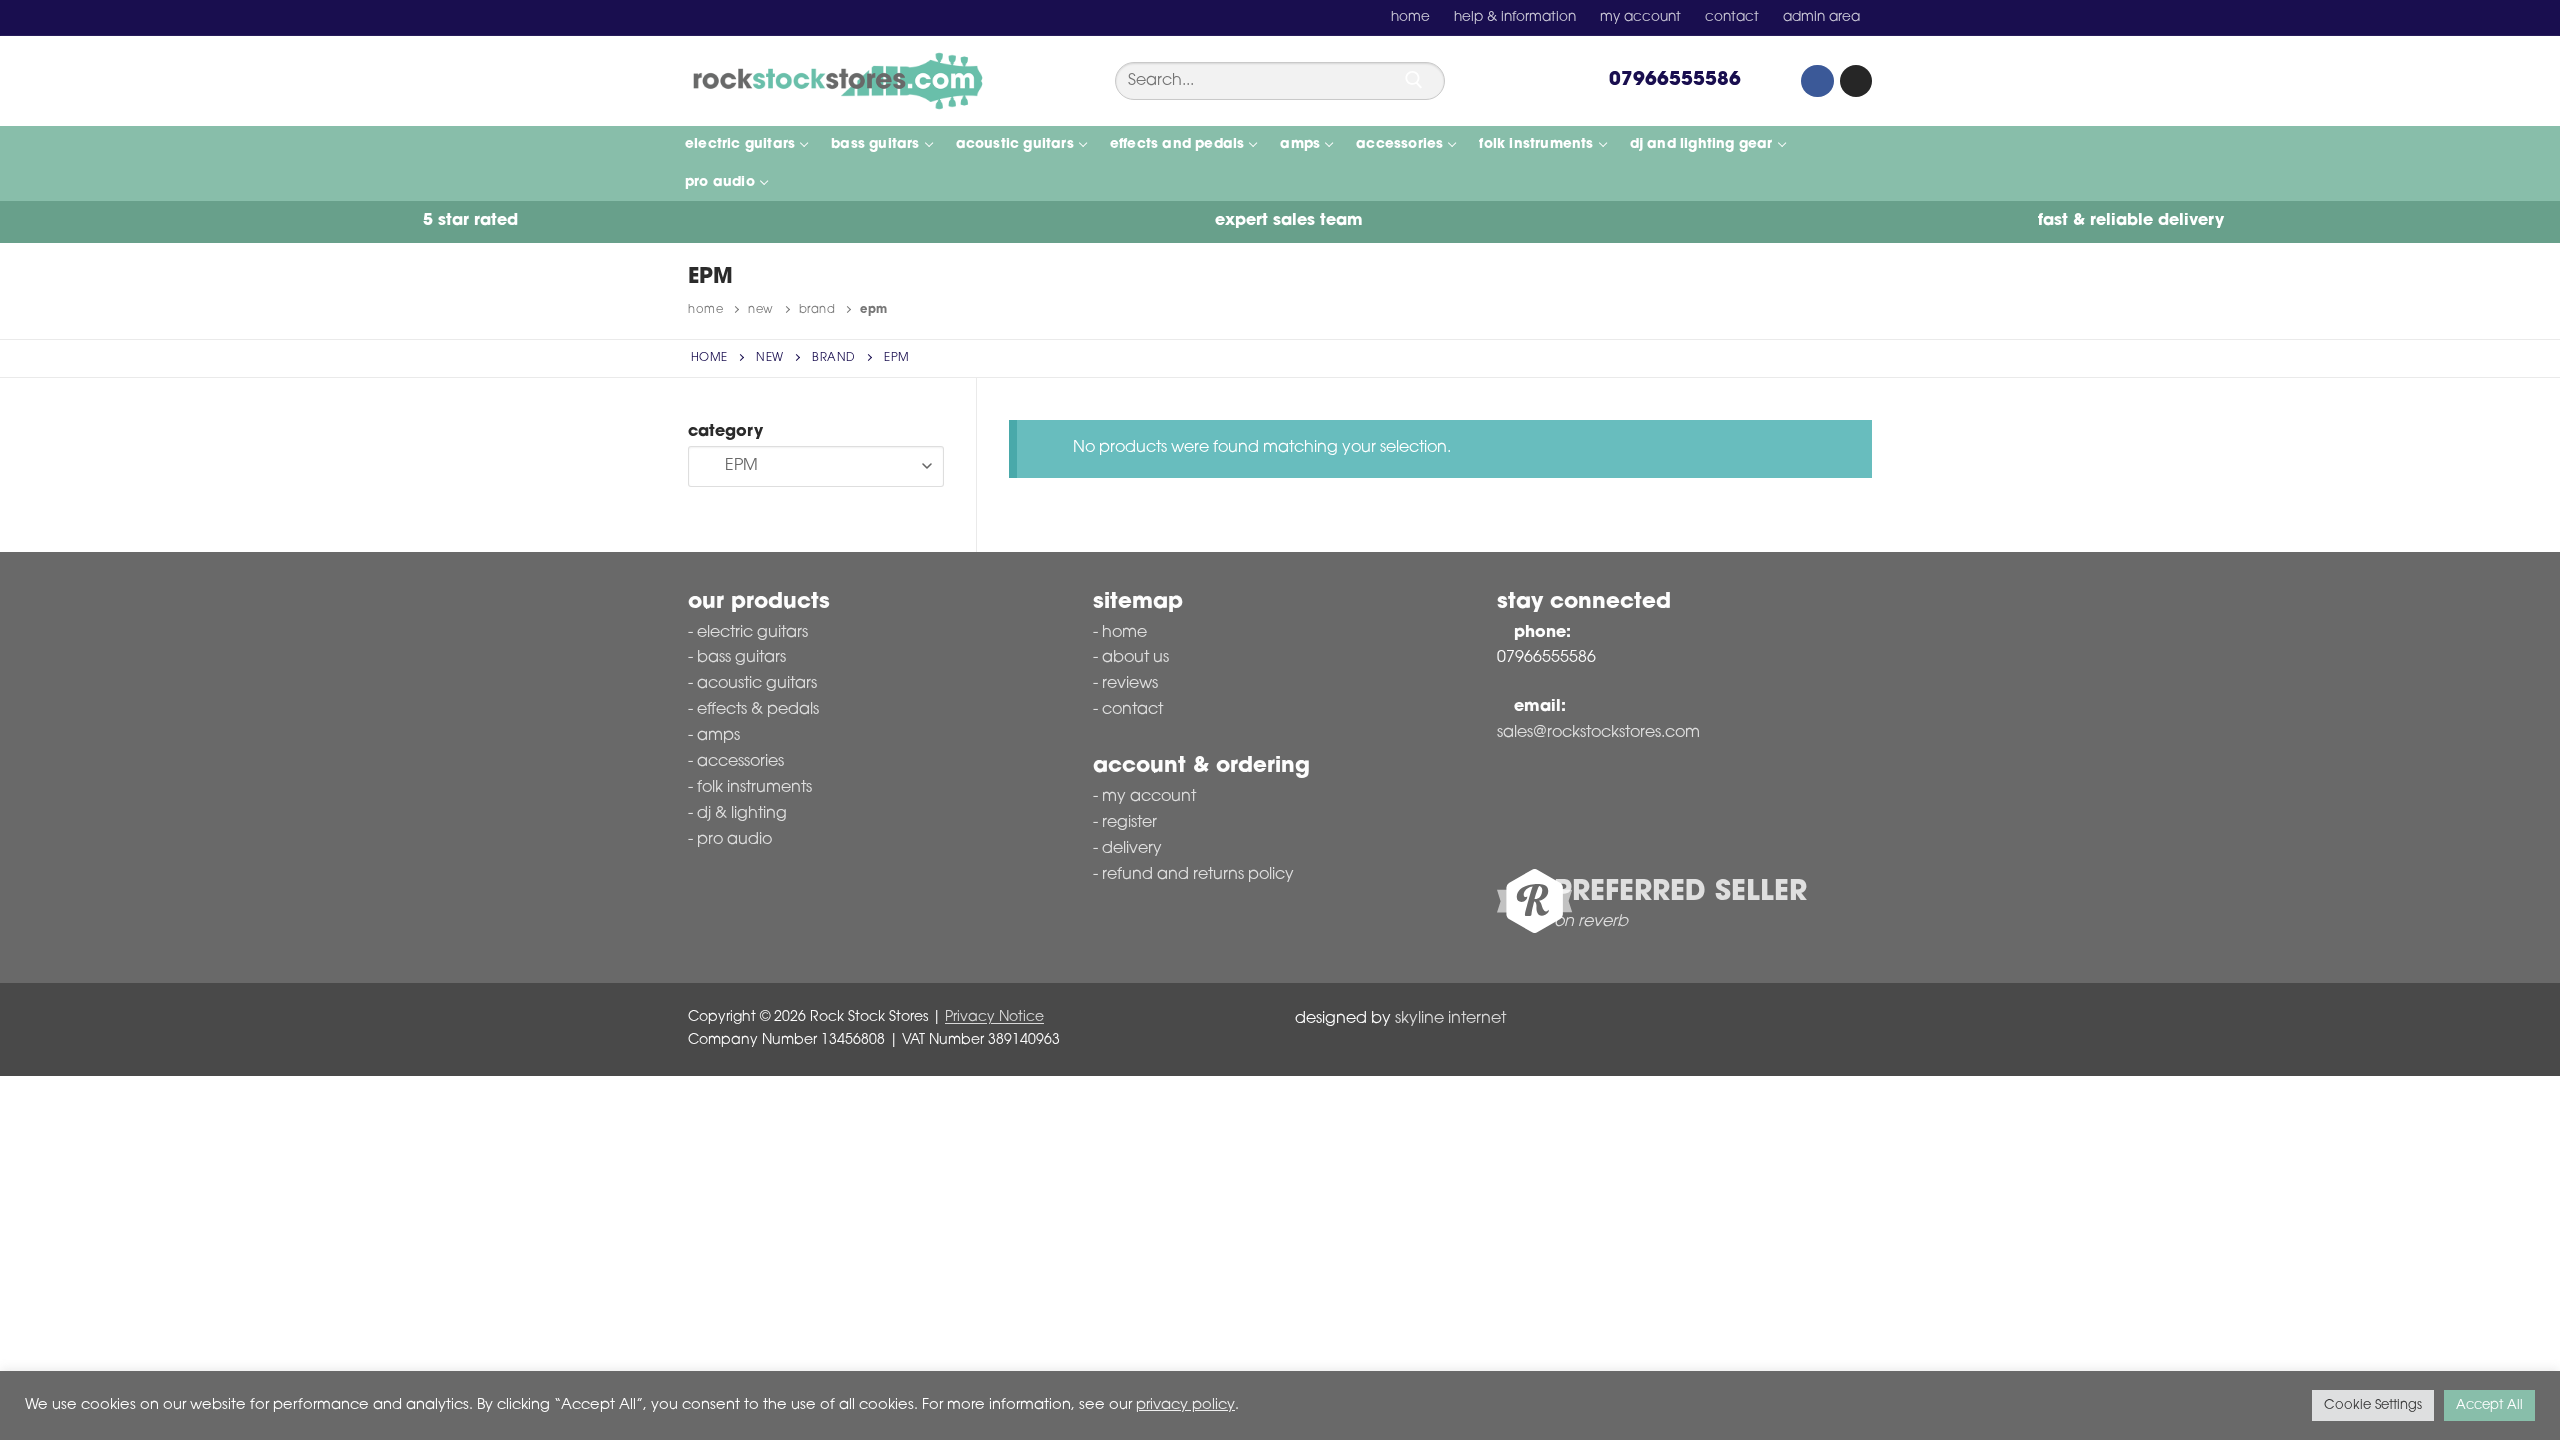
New (761, 310)
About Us (1135, 658)
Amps (718, 736)
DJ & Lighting (742, 814)
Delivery (1132, 849)
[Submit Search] (1414, 80)
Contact (1132, 710)
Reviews (1130, 684)
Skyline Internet (1450, 1019)
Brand (817, 310)
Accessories (740, 762)
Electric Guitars (752, 633)
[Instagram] (1856, 81)
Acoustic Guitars (757, 684)
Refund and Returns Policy (1198, 875)
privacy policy (1185, 1405)
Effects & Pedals (758, 710)
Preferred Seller (1680, 893)
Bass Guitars (741, 658)
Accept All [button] (2489, 1405)
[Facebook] (1817, 81)
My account (1149, 797)
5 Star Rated (468, 221)
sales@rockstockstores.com (1598, 733)
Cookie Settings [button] (2373, 1405)
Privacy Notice (994, 1017)
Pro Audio (734, 840)
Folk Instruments (754, 788)
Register (1129, 823)
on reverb (1591, 922)
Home (705, 310)
